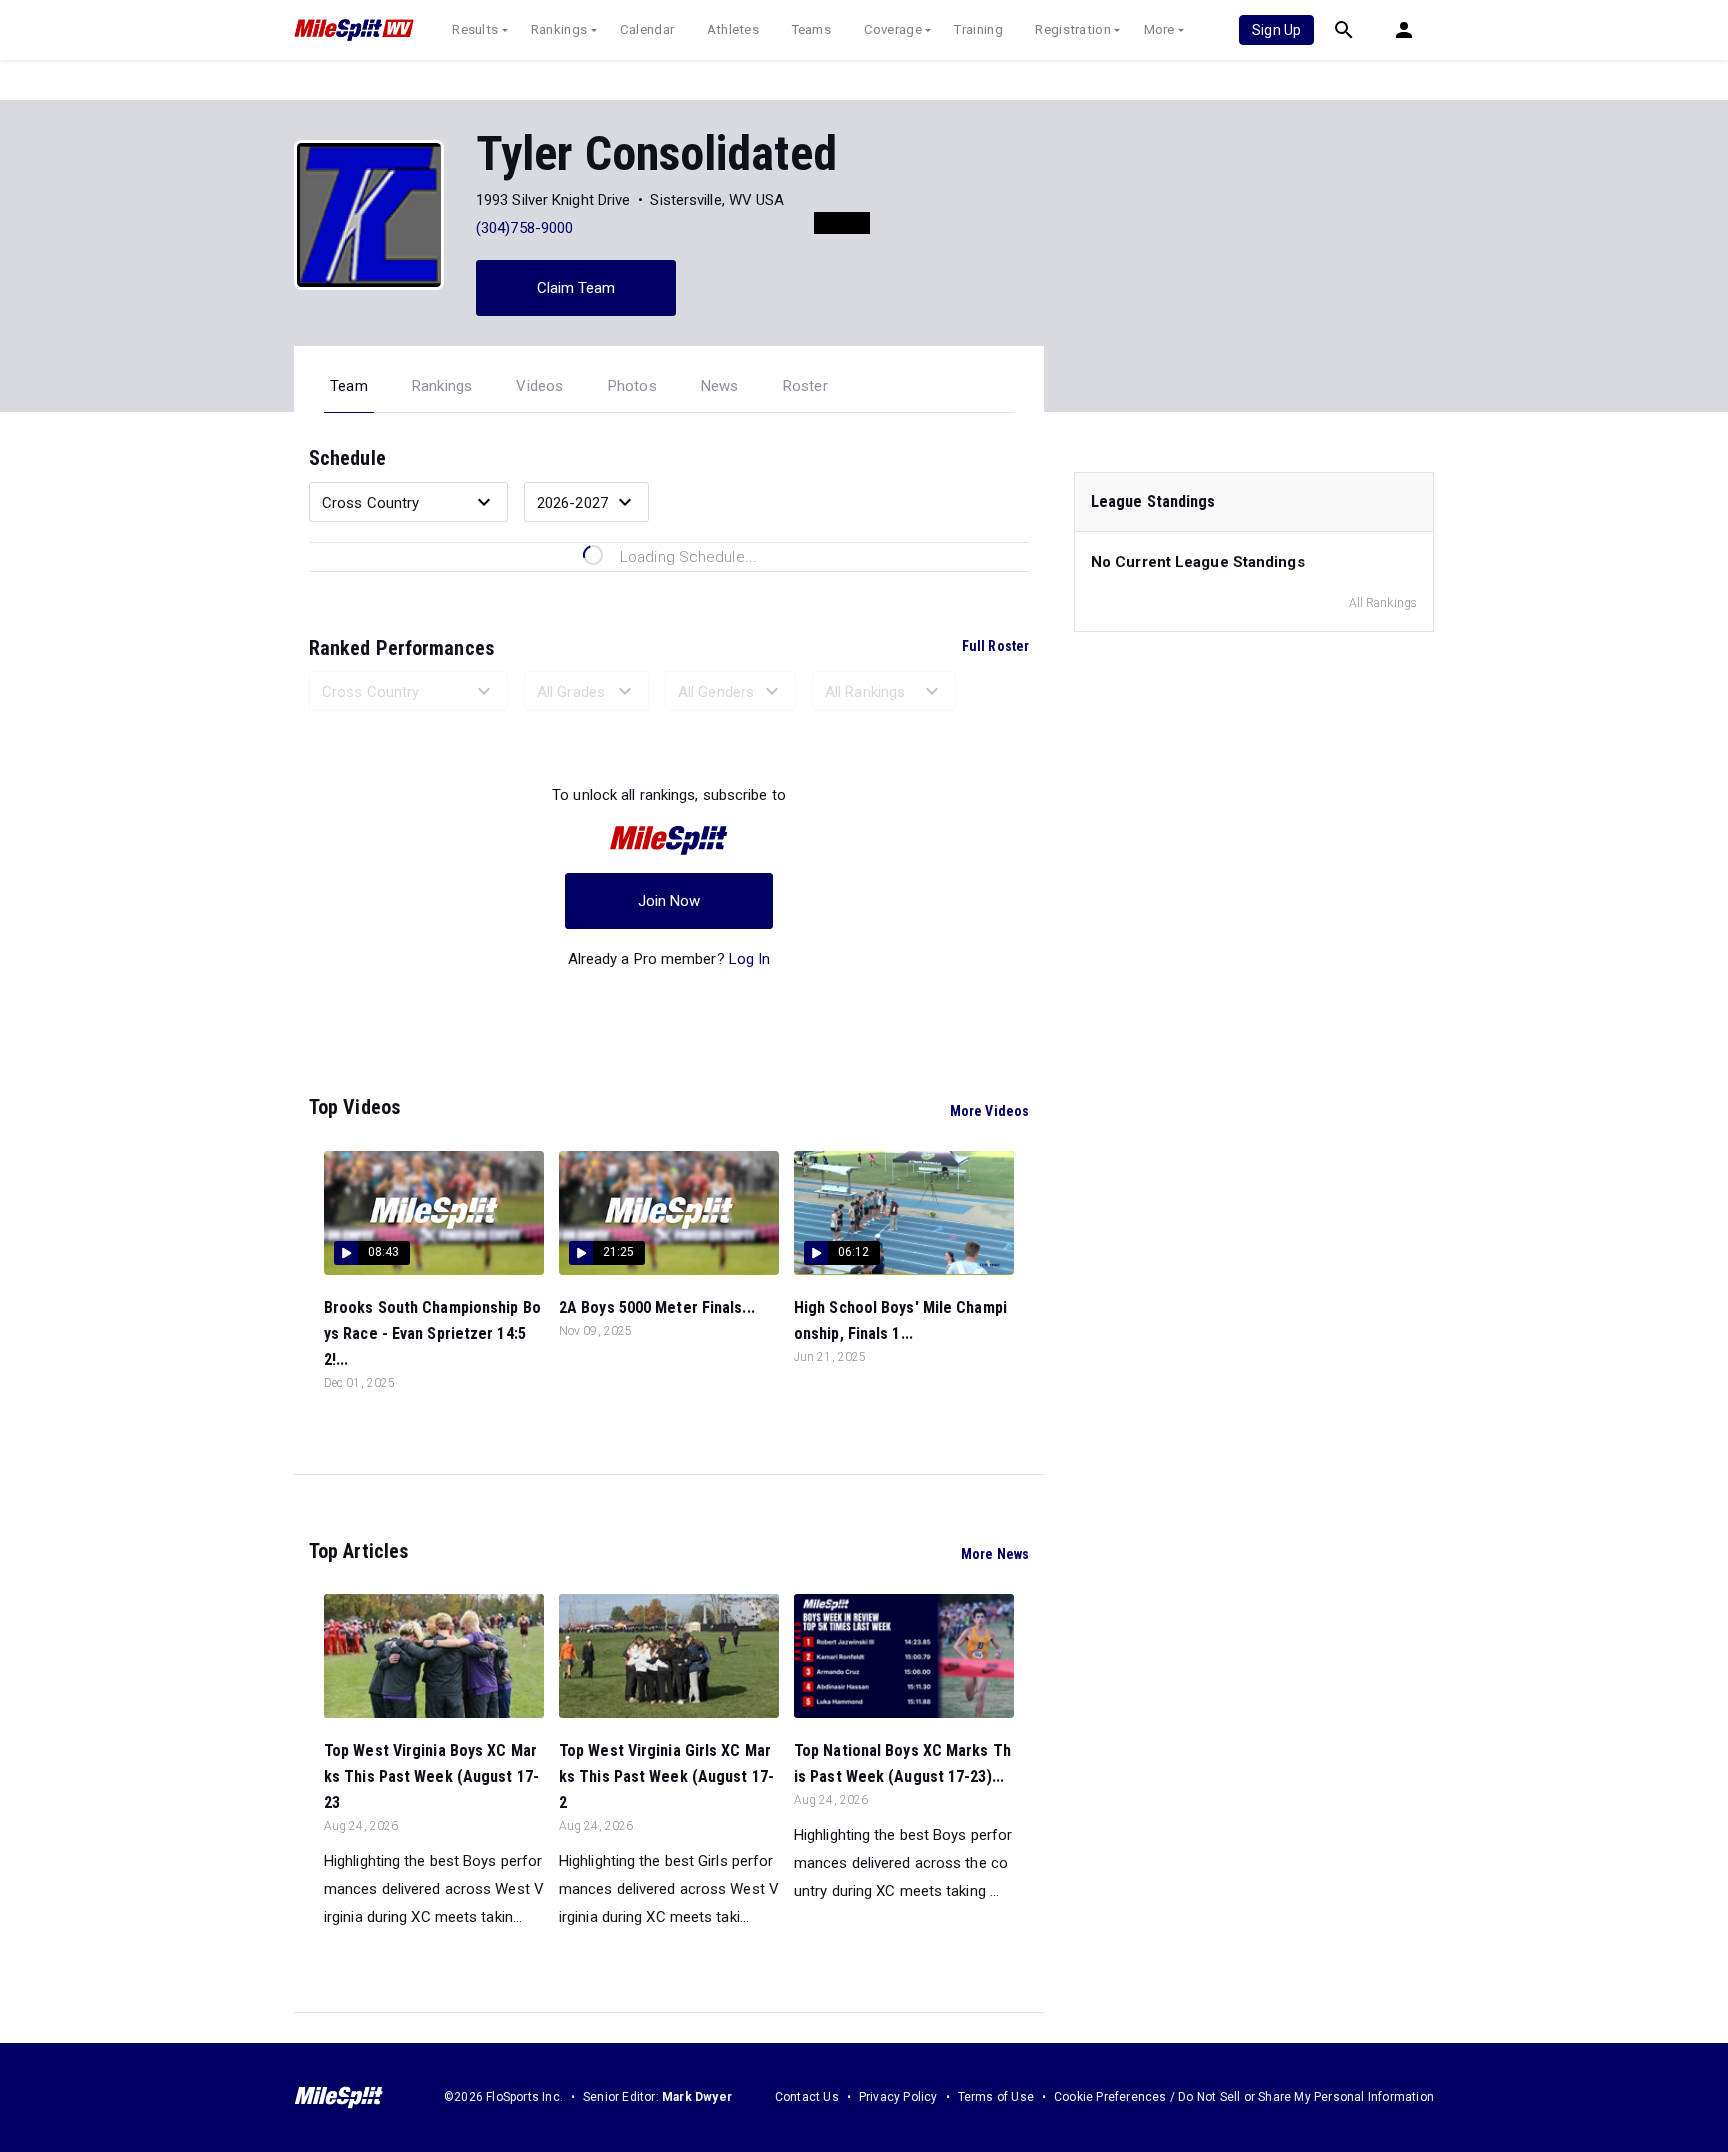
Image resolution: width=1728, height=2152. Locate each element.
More (1159, 29)
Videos (539, 386)
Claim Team (576, 288)
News (720, 386)
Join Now (669, 901)
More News (995, 1554)
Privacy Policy (898, 2097)
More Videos (989, 1111)
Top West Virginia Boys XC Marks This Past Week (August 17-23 (431, 1776)
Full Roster (995, 646)
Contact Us (807, 2097)
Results (475, 29)
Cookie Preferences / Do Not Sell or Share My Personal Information (1244, 2097)
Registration (1073, 29)
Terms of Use (996, 2097)
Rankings (559, 29)
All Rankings (1383, 603)
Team (349, 386)
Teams (812, 29)
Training (978, 29)
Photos (632, 386)
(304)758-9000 (524, 228)
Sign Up (1276, 30)
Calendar (647, 29)
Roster (805, 386)
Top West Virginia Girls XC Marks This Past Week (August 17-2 (666, 1776)
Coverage (893, 29)
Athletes (733, 29)
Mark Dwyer (697, 2097)
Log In (750, 959)
